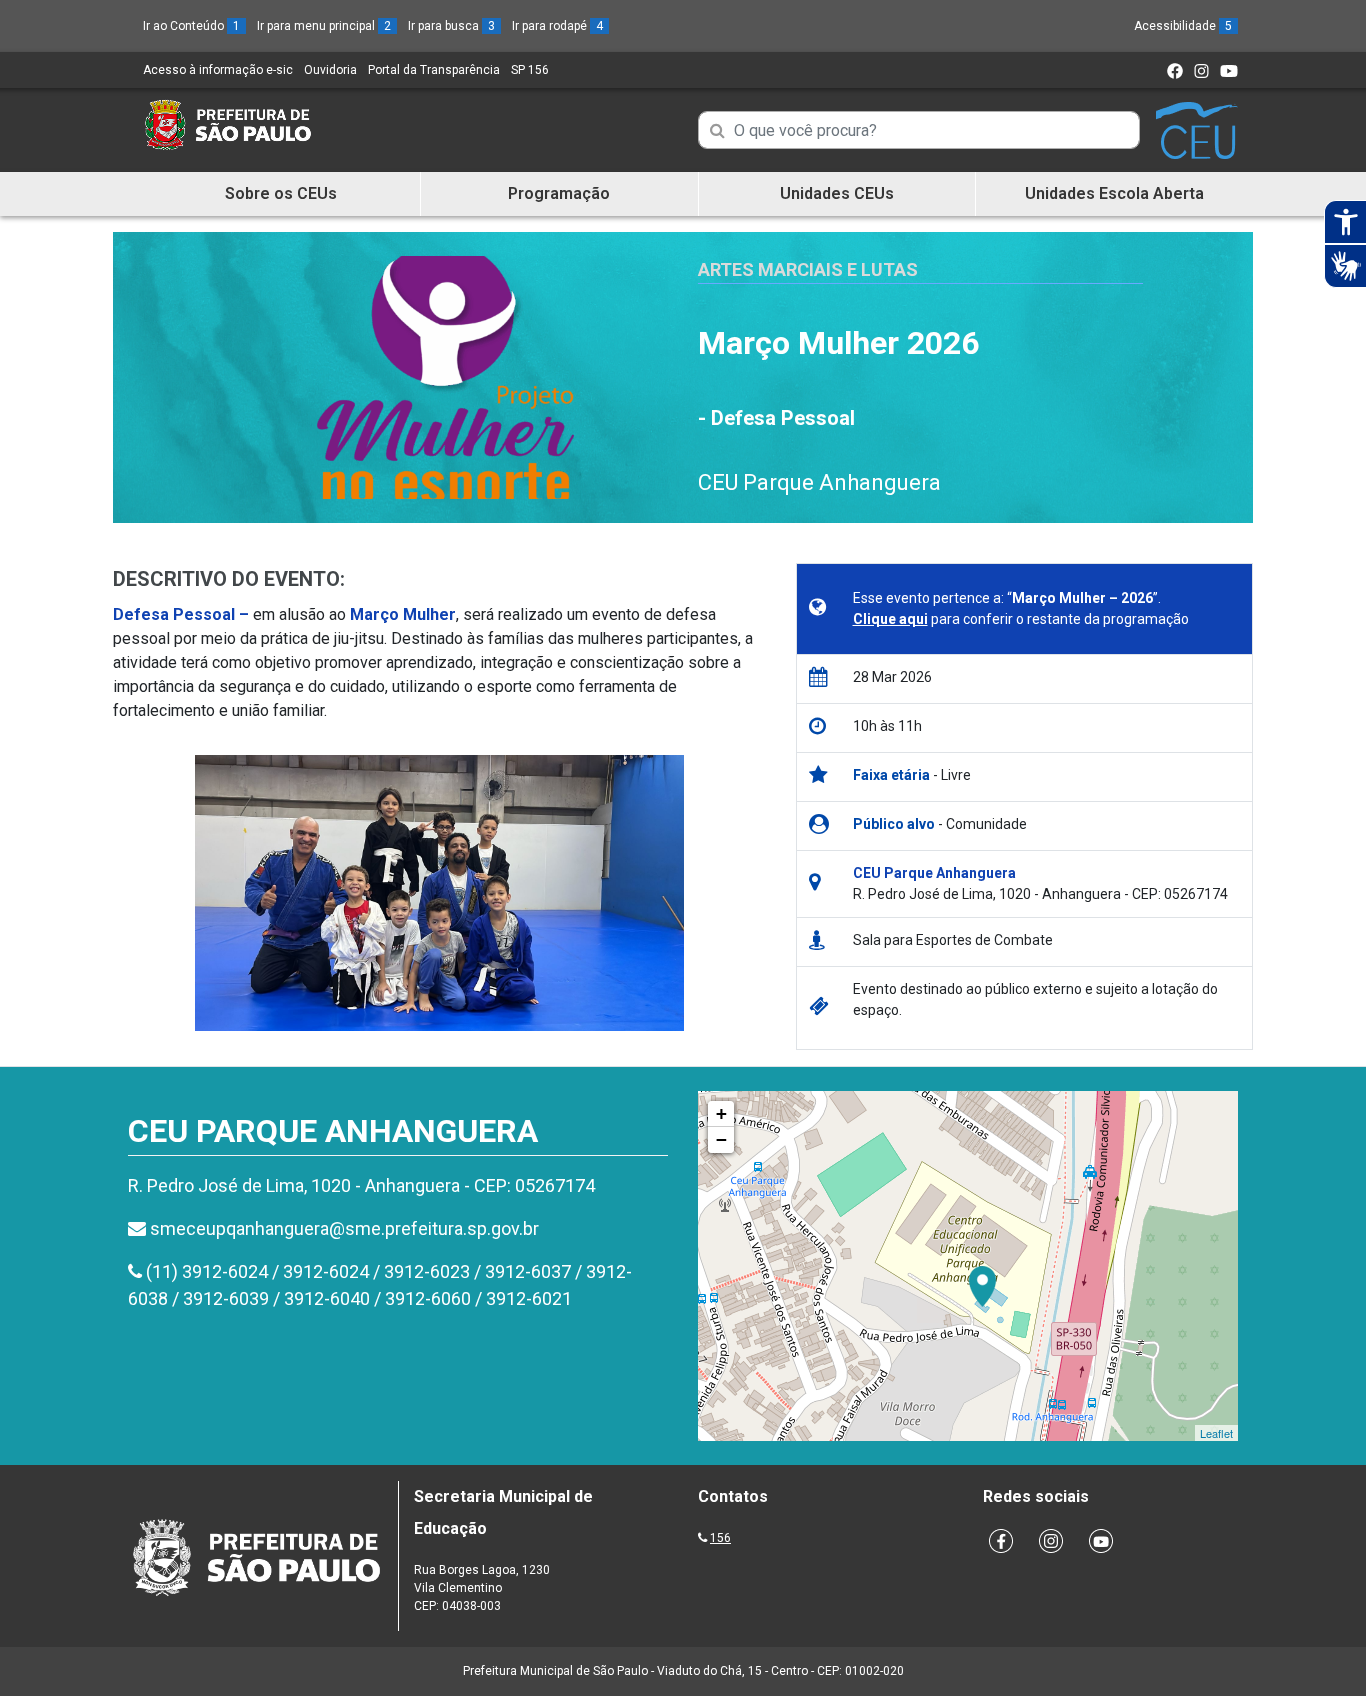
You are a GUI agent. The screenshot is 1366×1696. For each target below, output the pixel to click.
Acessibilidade (1183, 26)
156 (720, 1538)
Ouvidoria (330, 70)
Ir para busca (451, 26)
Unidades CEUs (837, 193)
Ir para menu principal (324, 26)
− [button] (721, 1139)
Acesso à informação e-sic (218, 70)
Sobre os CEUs (281, 193)
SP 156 (530, 70)
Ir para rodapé (557, 26)
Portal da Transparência (434, 70)
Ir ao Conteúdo (191, 26)
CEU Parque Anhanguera (819, 482)
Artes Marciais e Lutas (808, 269)
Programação (559, 193)
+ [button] (721, 1113)
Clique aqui (890, 619)
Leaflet (1216, 1433)
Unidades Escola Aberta (1114, 193)
